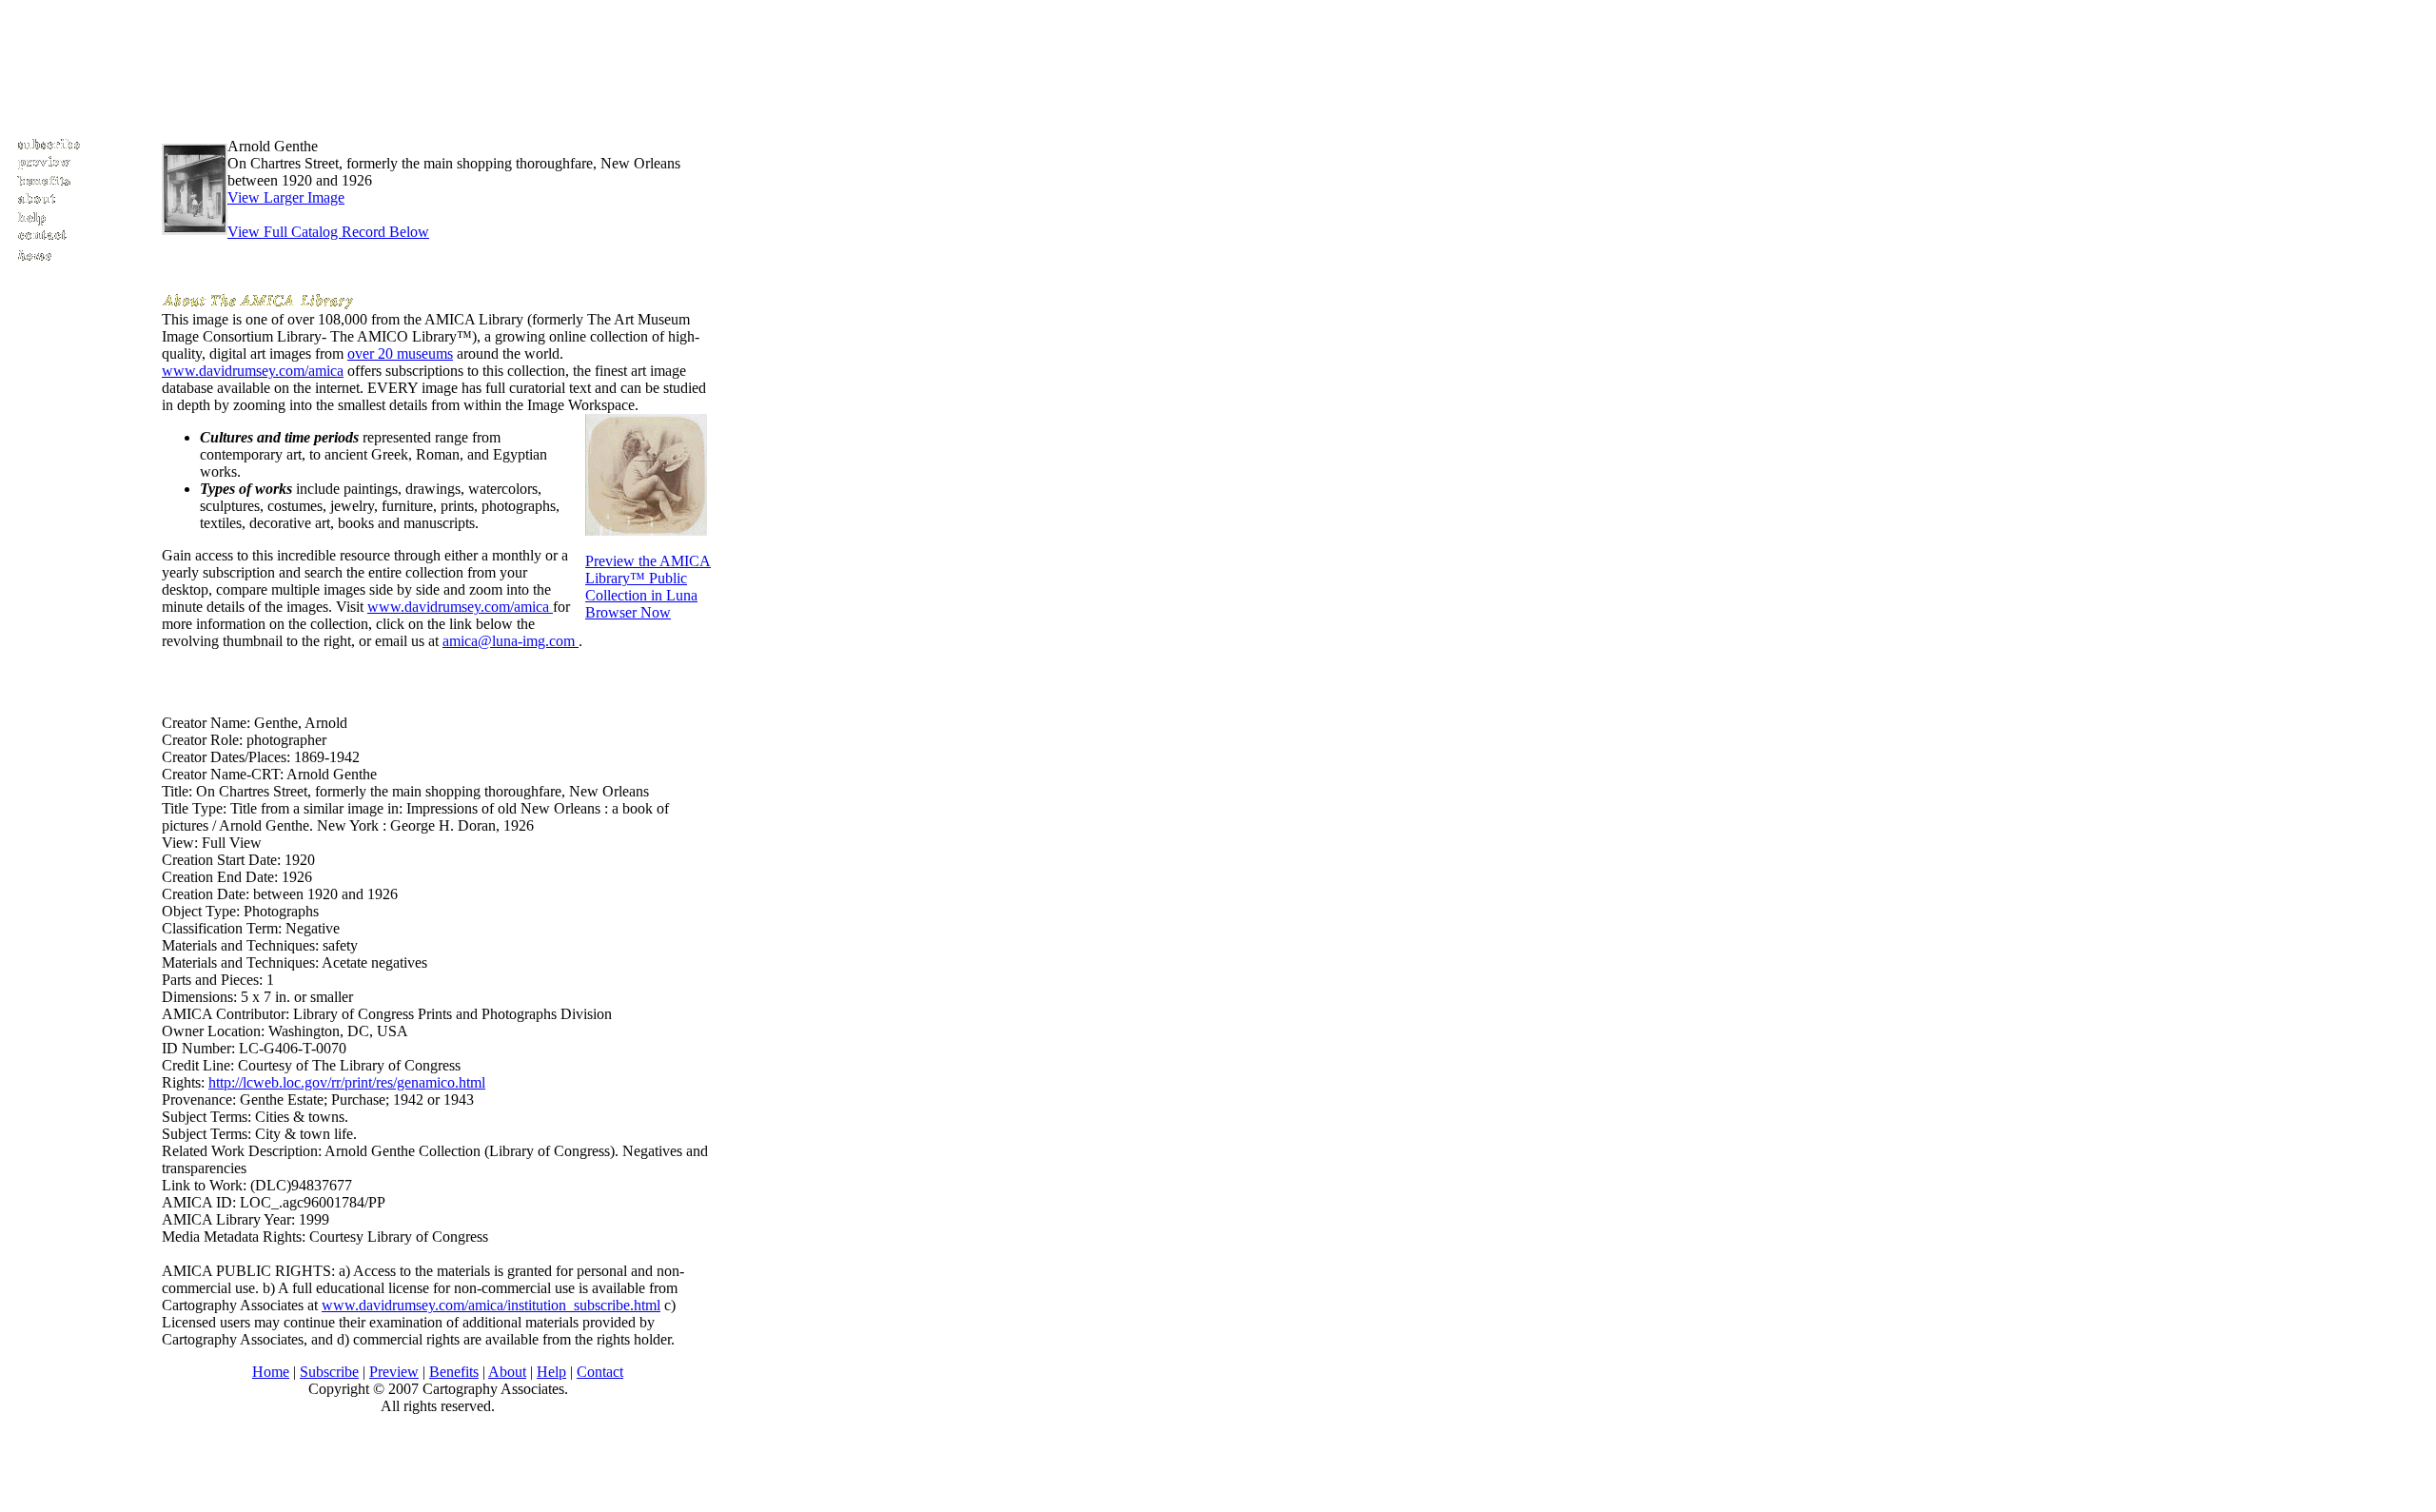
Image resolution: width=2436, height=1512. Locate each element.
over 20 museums (400, 353)
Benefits (454, 1372)
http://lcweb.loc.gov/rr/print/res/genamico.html (347, 1082)
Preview (394, 1372)
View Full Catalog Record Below (328, 232)
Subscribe (329, 1372)
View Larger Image (286, 197)
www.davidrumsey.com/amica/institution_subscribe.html (491, 1305)
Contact (600, 1372)
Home (271, 1372)
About (507, 1372)
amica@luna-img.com (511, 641)
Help (551, 1372)
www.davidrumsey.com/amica (253, 371)
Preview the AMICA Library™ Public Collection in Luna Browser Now (648, 587)
